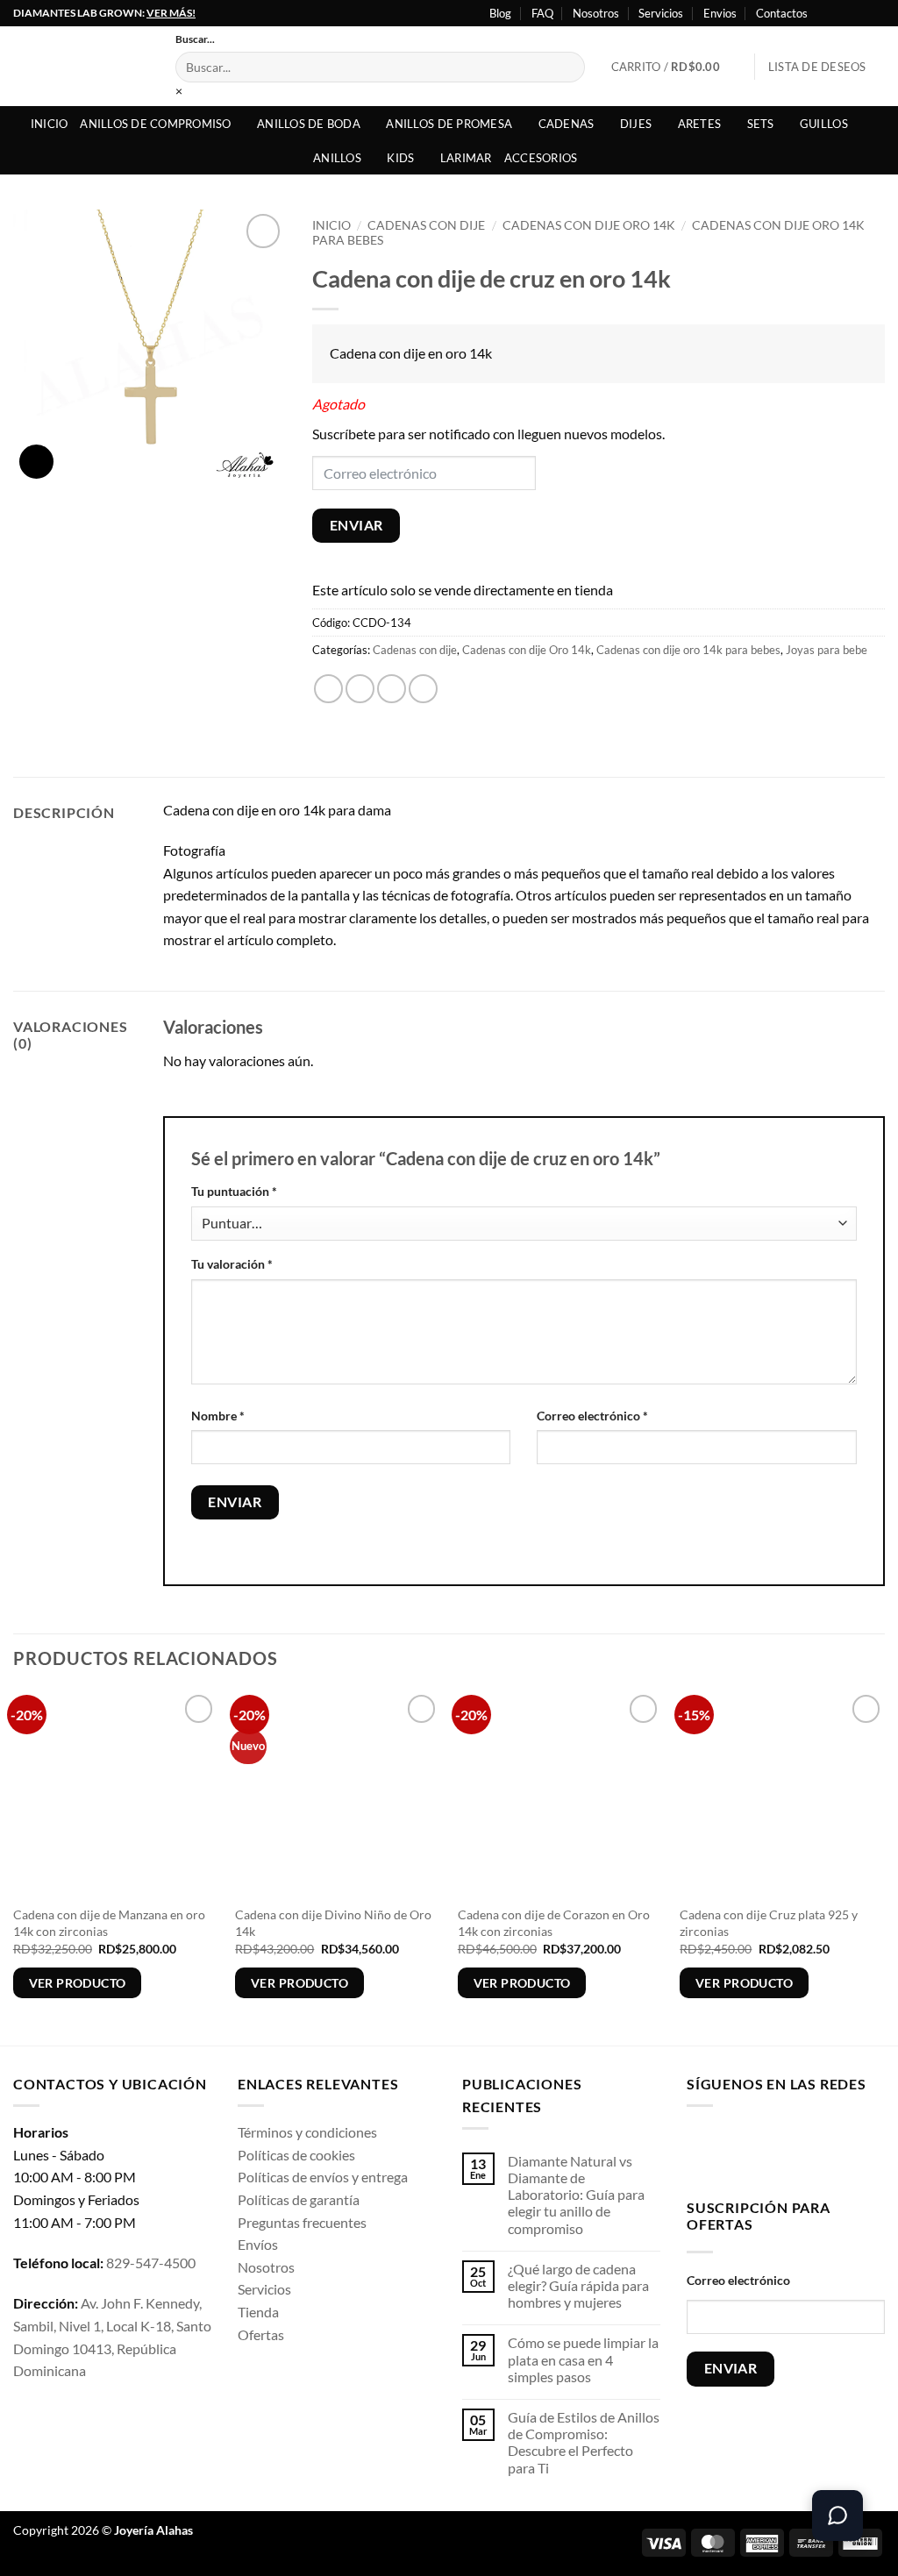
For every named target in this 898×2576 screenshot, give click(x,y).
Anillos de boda (309, 124)
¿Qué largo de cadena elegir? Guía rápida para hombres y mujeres (578, 2285)
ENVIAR (356, 525)
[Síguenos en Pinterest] (839, 2149)
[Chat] (837, 2516)
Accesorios (541, 158)
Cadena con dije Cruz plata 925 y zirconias (769, 1923)
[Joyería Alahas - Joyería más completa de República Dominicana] (81, 66)
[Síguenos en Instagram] (843, 13)
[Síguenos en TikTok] (756, 2149)
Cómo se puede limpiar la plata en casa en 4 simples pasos (583, 2359)
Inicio (50, 124)
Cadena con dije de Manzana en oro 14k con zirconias (109, 1923)
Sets (761, 124)
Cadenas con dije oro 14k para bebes (688, 650)
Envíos (258, 2244)
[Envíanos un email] (812, 2149)
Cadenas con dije (426, 225)
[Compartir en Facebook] (328, 689)
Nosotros (596, 13)
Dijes (636, 124)
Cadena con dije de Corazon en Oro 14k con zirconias (554, 1923)
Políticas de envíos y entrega (323, 2177)
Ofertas (261, 2334)
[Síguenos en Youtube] (876, 13)
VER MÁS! (171, 13)
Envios (720, 13)
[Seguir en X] (859, 13)
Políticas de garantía (299, 2199)
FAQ (542, 13)
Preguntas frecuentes (302, 2222)
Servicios (661, 13)
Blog (500, 13)
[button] (677, 67)
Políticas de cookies (296, 2155)
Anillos (337, 158)
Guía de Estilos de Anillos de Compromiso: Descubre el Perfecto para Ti (584, 2442)
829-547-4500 (151, 2263)
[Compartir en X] (360, 689)
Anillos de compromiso (155, 124)
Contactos (782, 13)
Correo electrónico (592, 1416)
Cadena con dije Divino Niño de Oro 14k (333, 1923)
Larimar (466, 158)
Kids (400, 158)
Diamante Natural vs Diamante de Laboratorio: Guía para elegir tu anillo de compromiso (576, 2195)
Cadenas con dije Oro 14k (589, 225)
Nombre (218, 1416)
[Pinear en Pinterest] (423, 689)
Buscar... (195, 39)
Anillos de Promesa (449, 124)
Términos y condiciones (307, 2132)
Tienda (258, 2312)
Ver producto (78, 1983)
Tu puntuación (234, 1191)
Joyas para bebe (827, 650)
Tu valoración (232, 1264)
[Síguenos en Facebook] (826, 13)
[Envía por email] (392, 689)
